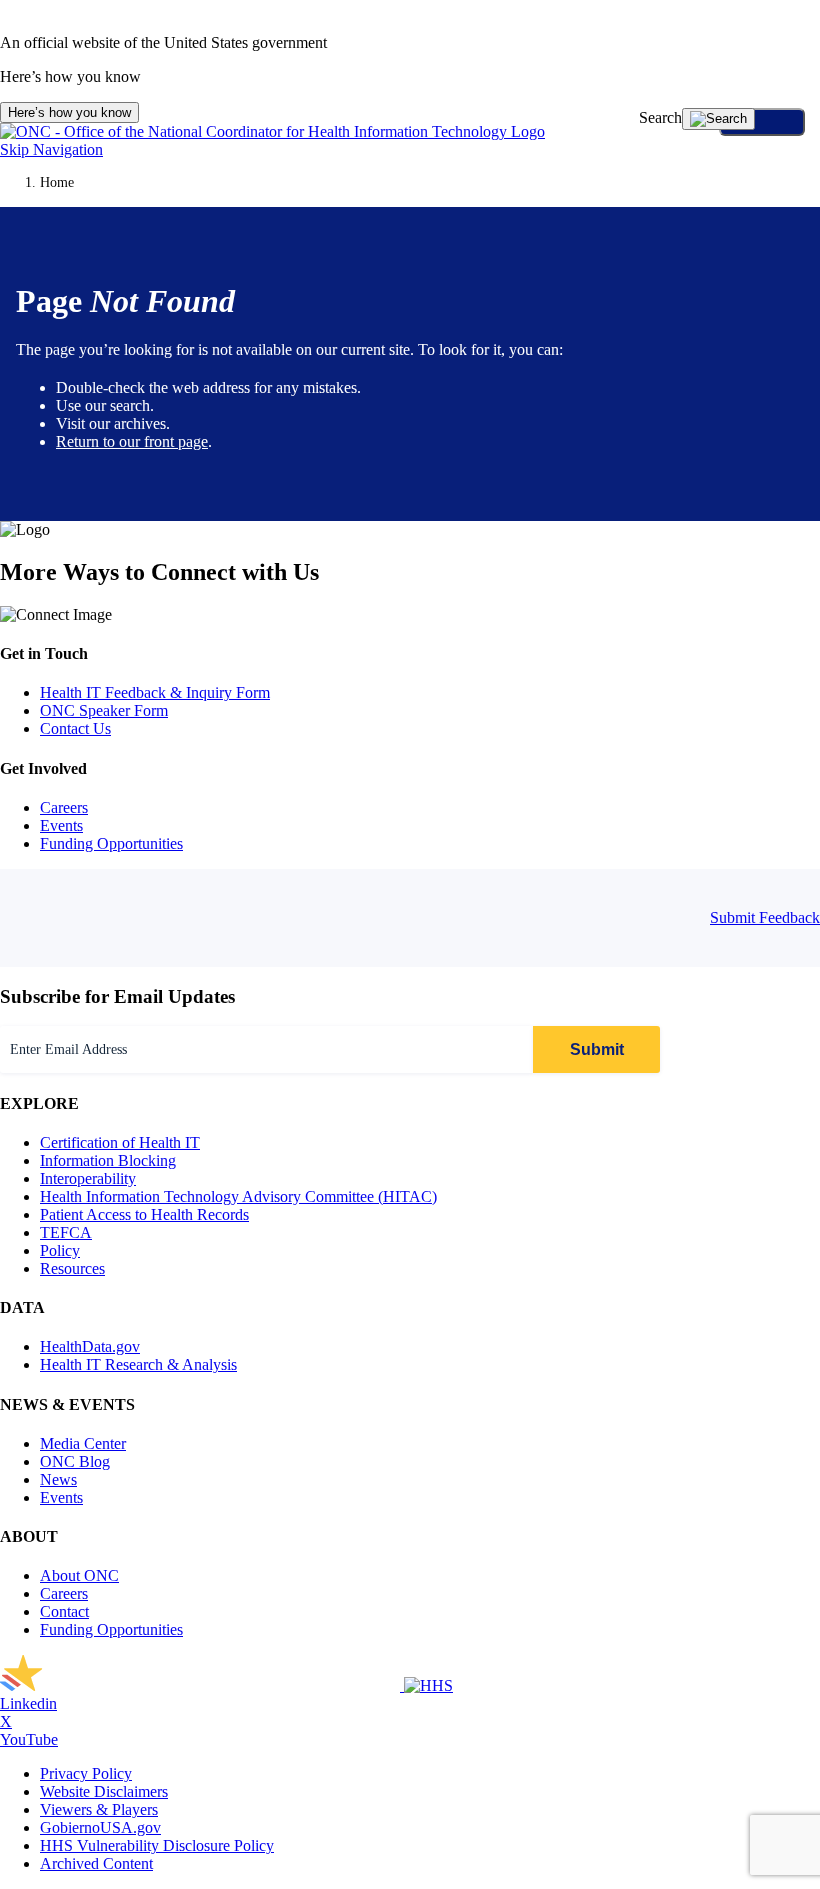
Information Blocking (108, 1160)
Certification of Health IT (120, 1142)
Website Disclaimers (104, 1791)
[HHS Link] (428, 1685)
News (58, 1479)
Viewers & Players (99, 1809)
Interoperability (88, 1178)
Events (61, 825)
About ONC (79, 1575)
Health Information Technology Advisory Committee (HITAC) (238, 1196)
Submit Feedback (765, 917)
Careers (64, 807)
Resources (72, 1268)
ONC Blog (75, 1461)
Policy (60, 1250)
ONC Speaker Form (104, 710)
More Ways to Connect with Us (159, 572)
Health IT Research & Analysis (138, 1364)
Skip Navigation (51, 149)
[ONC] (202, 1685)
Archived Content (96, 1863)
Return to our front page (132, 441)
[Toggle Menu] (762, 122)
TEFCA (66, 1232)
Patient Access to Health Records (144, 1214)
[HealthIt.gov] (272, 131)
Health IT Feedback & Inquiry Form (155, 692)
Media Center (83, 1443)
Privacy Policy (86, 1773)
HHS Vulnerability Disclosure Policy (157, 1845)
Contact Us (75, 728)
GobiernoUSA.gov (100, 1827)
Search (660, 117)
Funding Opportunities (111, 843)
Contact (64, 1611)
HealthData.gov (90, 1346)
